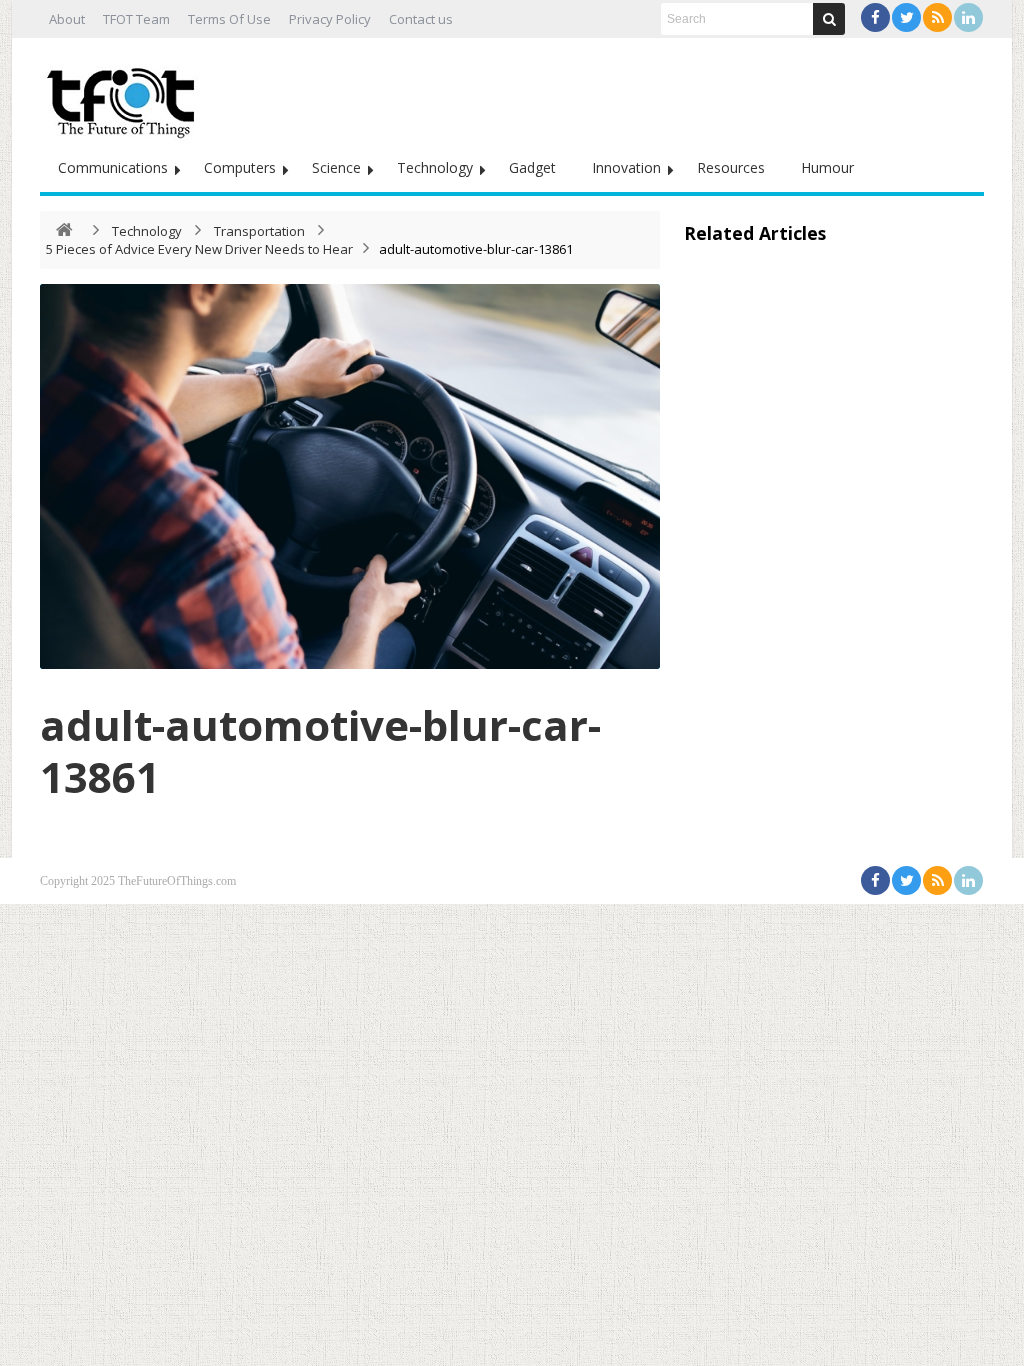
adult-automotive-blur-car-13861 (320, 750)
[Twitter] (906, 17)
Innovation (626, 167)
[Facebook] (875, 17)
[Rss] (937, 17)
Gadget (532, 167)
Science (336, 167)
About (67, 19)
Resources (731, 167)
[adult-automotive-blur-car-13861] (350, 476)
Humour (827, 167)
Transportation (259, 231)
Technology (435, 167)
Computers (240, 167)
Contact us (421, 19)
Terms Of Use (229, 19)
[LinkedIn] (968, 17)
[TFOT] (125, 96)
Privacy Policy (330, 19)
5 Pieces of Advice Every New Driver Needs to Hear (199, 249)
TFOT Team (136, 19)
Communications (113, 167)
